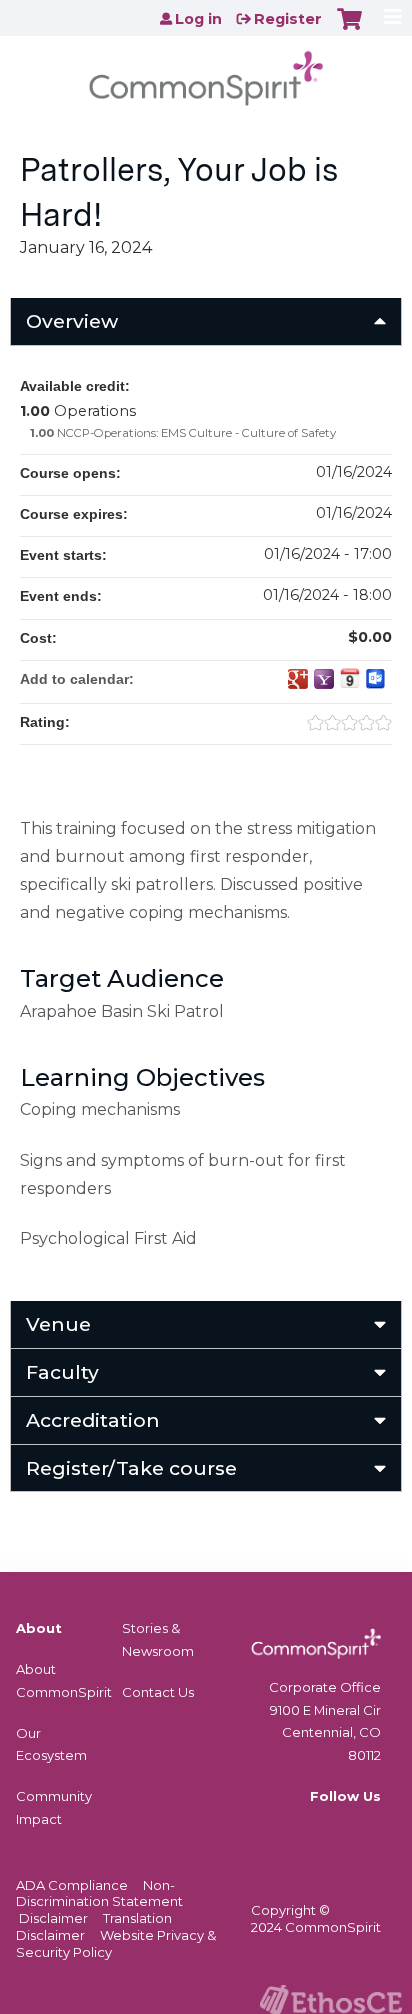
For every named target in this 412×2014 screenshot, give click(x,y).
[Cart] (349, 29)
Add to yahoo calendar (324, 679)
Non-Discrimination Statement (99, 1893)
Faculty (62, 1372)
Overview (72, 321)
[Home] (206, 72)
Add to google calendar (298, 679)
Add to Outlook (376, 679)
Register (288, 19)
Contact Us (158, 1692)
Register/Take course (131, 1468)
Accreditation (93, 1420)
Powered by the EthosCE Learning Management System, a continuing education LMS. (331, 1999)
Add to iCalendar (350, 678)
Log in (198, 19)
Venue (58, 1324)
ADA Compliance (72, 1885)
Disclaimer (53, 1918)
